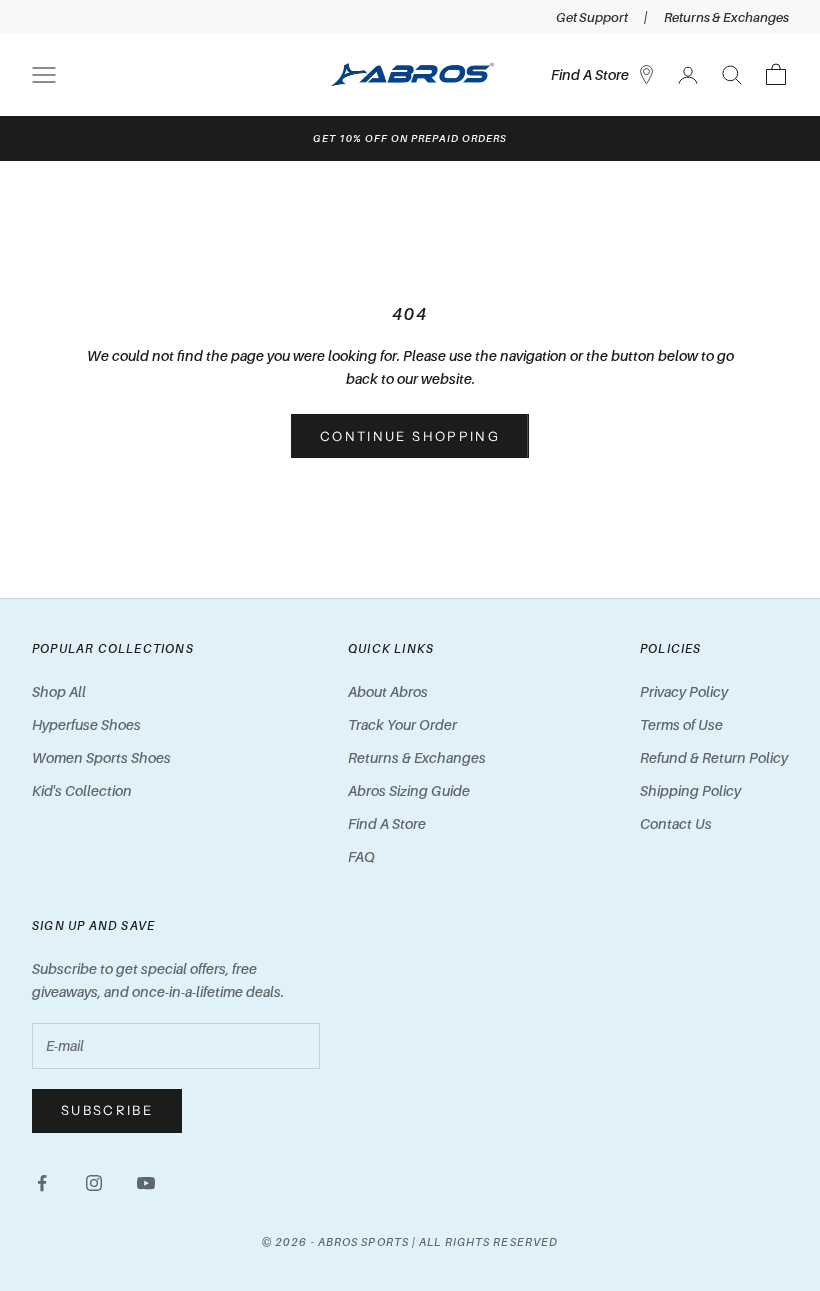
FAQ (361, 856)
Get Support (592, 17)
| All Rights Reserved (485, 1242)
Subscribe (107, 1110)
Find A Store (387, 823)
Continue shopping (410, 436)
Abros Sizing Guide (409, 790)
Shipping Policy (690, 790)
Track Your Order (402, 724)
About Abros (388, 691)
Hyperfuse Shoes (86, 724)
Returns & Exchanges (726, 17)
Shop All (59, 691)
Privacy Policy (684, 691)
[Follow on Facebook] (42, 1183)
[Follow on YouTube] (146, 1183)
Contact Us (676, 823)
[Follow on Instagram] (94, 1183)
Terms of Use (681, 724)
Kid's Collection (82, 790)
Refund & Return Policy (714, 757)
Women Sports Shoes (101, 757)
